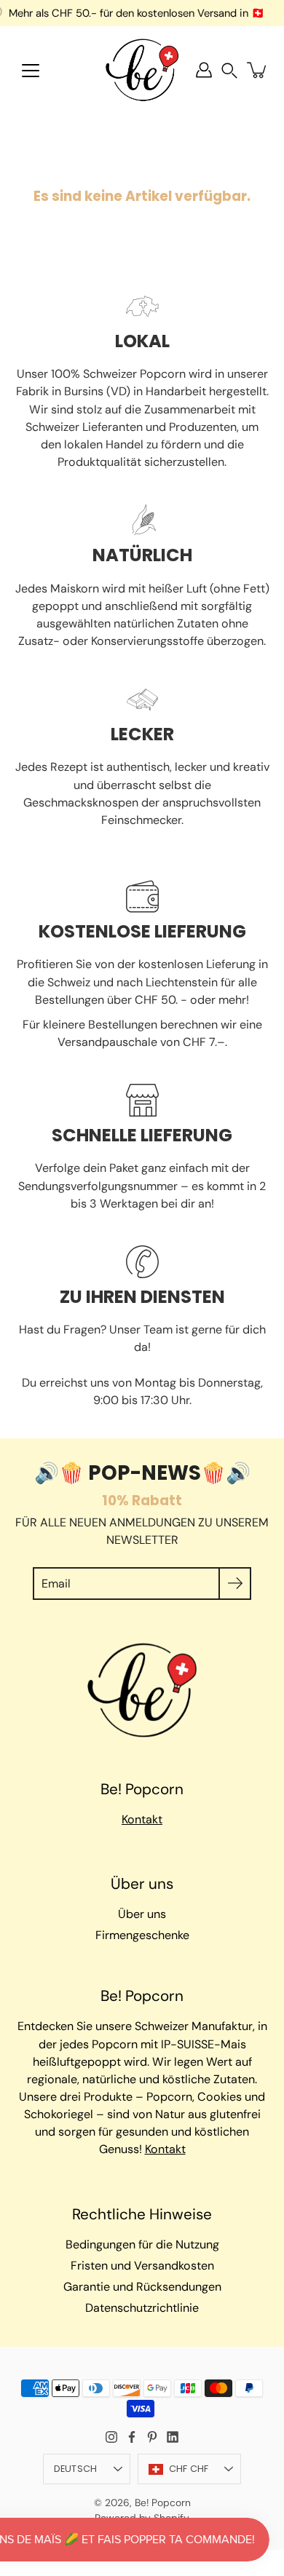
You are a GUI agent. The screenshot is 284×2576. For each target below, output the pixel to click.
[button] (229, 70)
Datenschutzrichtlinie (142, 2308)
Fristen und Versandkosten (142, 2266)
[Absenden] (235, 1584)
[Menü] (31, 71)
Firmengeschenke (142, 1935)
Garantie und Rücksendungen (142, 2287)
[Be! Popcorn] (142, 70)
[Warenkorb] (258, 70)
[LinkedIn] (173, 2437)
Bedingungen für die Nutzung (142, 2244)
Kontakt (142, 1819)
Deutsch (76, 2469)
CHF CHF (189, 2469)
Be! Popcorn (163, 2502)
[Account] (204, 70)
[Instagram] (111, 2437)
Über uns (142, 1914)
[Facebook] (132, 2437)
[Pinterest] (152, 2437)
